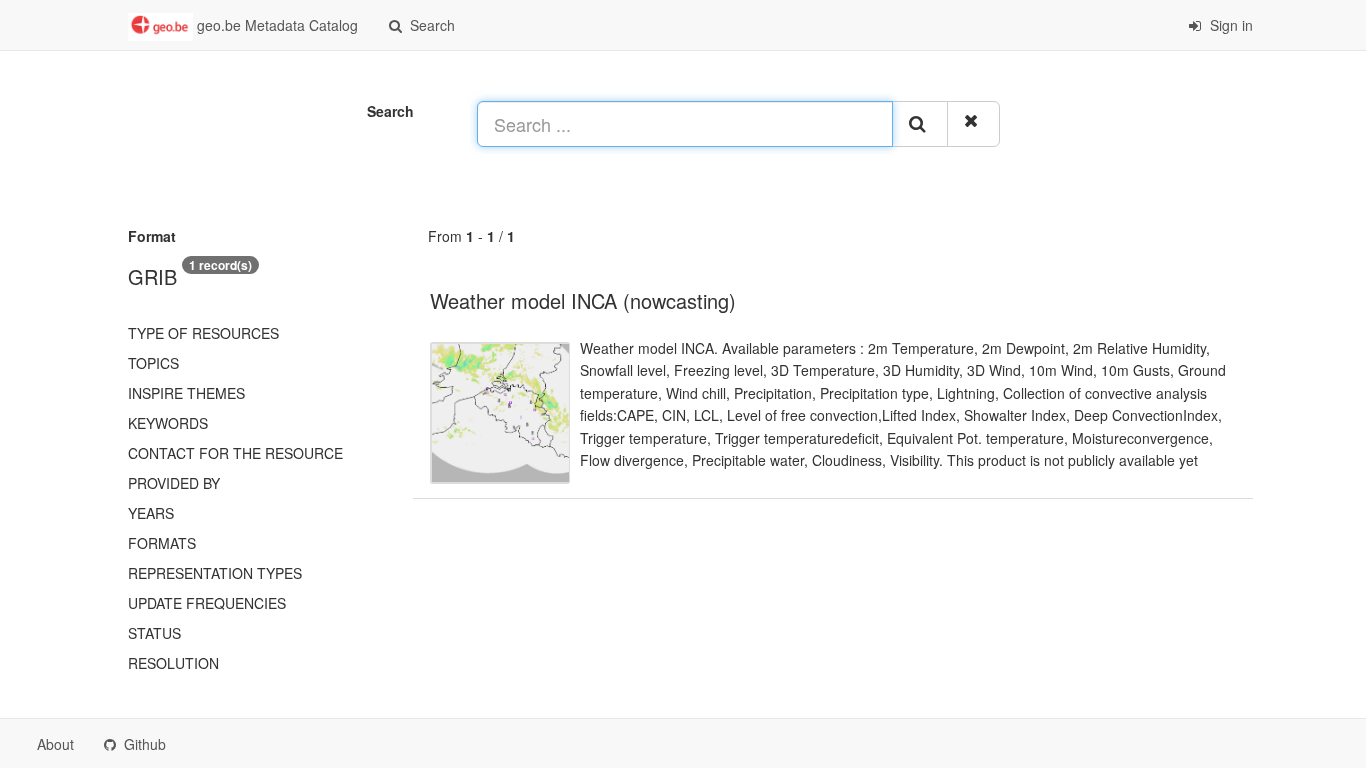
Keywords (168, 423)
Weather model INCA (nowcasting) (583, 300)
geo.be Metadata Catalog (275, 25)
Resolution (173, 663)
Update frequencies (207, 603)
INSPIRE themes (186, 393)
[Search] (920, 124)
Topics (153, 363)
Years (151, 513)
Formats (162, 543)
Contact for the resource (235, 453)
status (154, 633)
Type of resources (203, 333)
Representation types (215, 573)
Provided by (174, 483)
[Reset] (973, 124)
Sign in (1229, 25)
